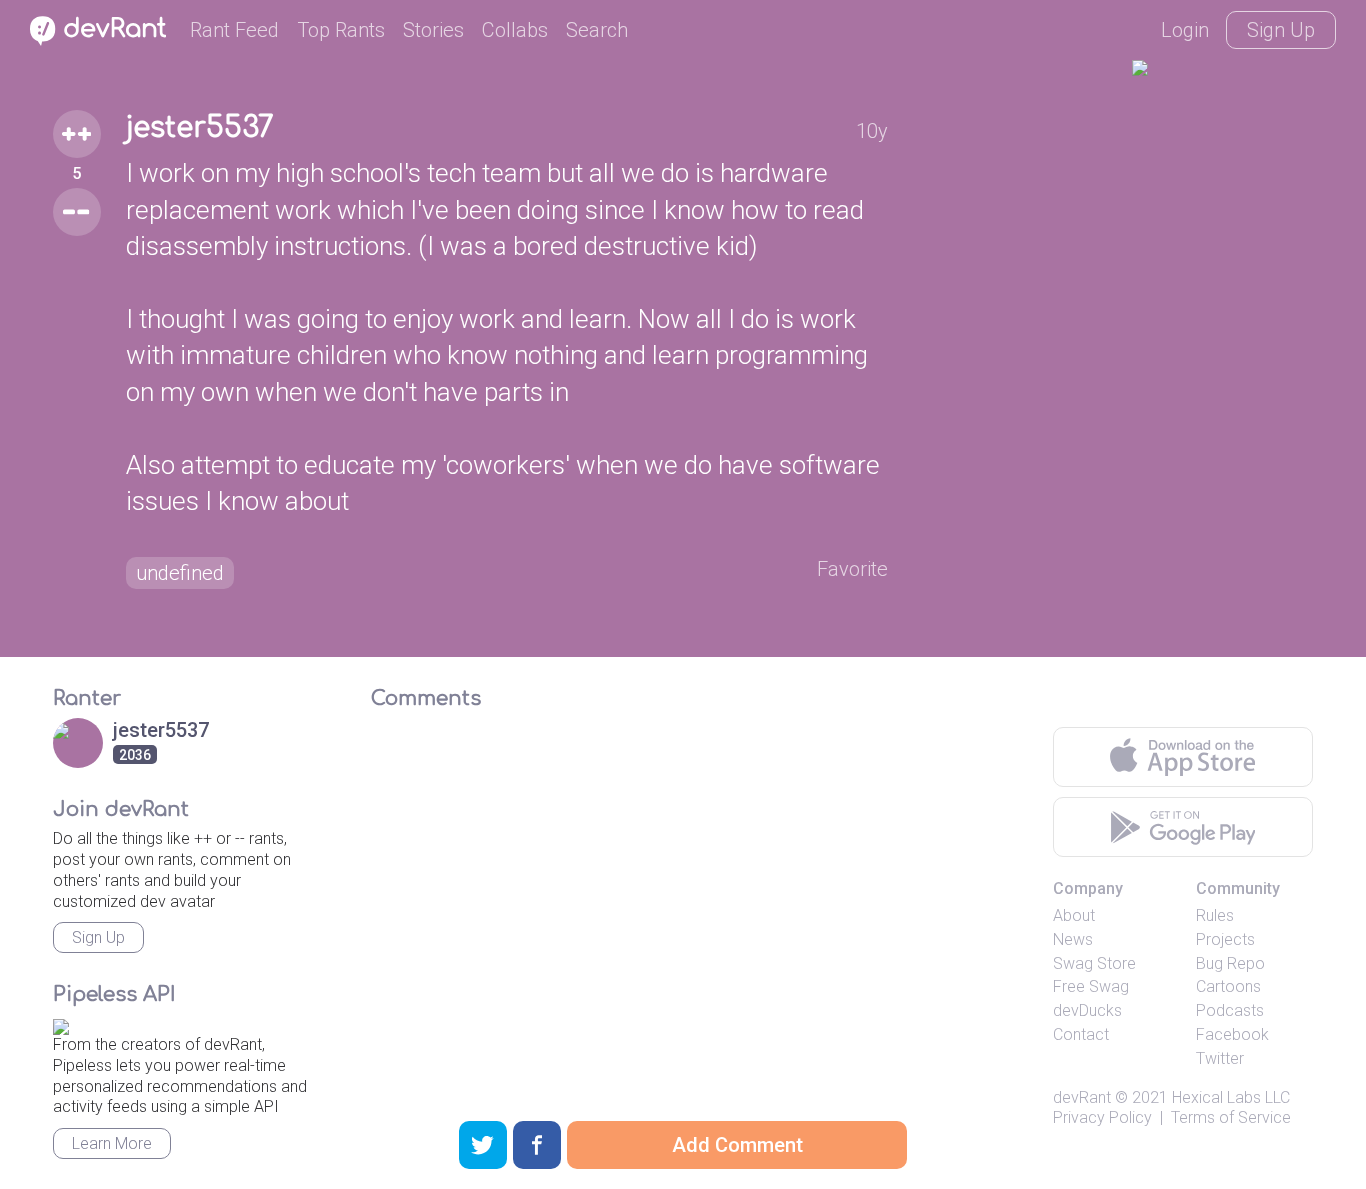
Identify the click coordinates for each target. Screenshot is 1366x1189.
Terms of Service (1231, 1117)
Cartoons (1228, 986)
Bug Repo (1230, 963)
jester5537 (200, 128)
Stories (433, 30)
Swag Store (1094, 963)
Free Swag (1091, 986)
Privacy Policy (1102, 1117)
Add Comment (737, 1145)
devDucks (1087, 1010)
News (1073, 939)
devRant (1082, 1097)
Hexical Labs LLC (1231, 1097)
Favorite (852, 569)
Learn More (112, 1143)
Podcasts (1230, 1010)
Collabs (515, 30)
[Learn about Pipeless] (61, 1023)
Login (1185, 30)
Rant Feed (234, 30)
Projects (1225, 939)
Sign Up (1281, 30)
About (1074, 915)
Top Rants (341, 30)
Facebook (1232, 1034)
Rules (1215, 915)
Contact (1081, 1034)
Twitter (1220, 1058)
